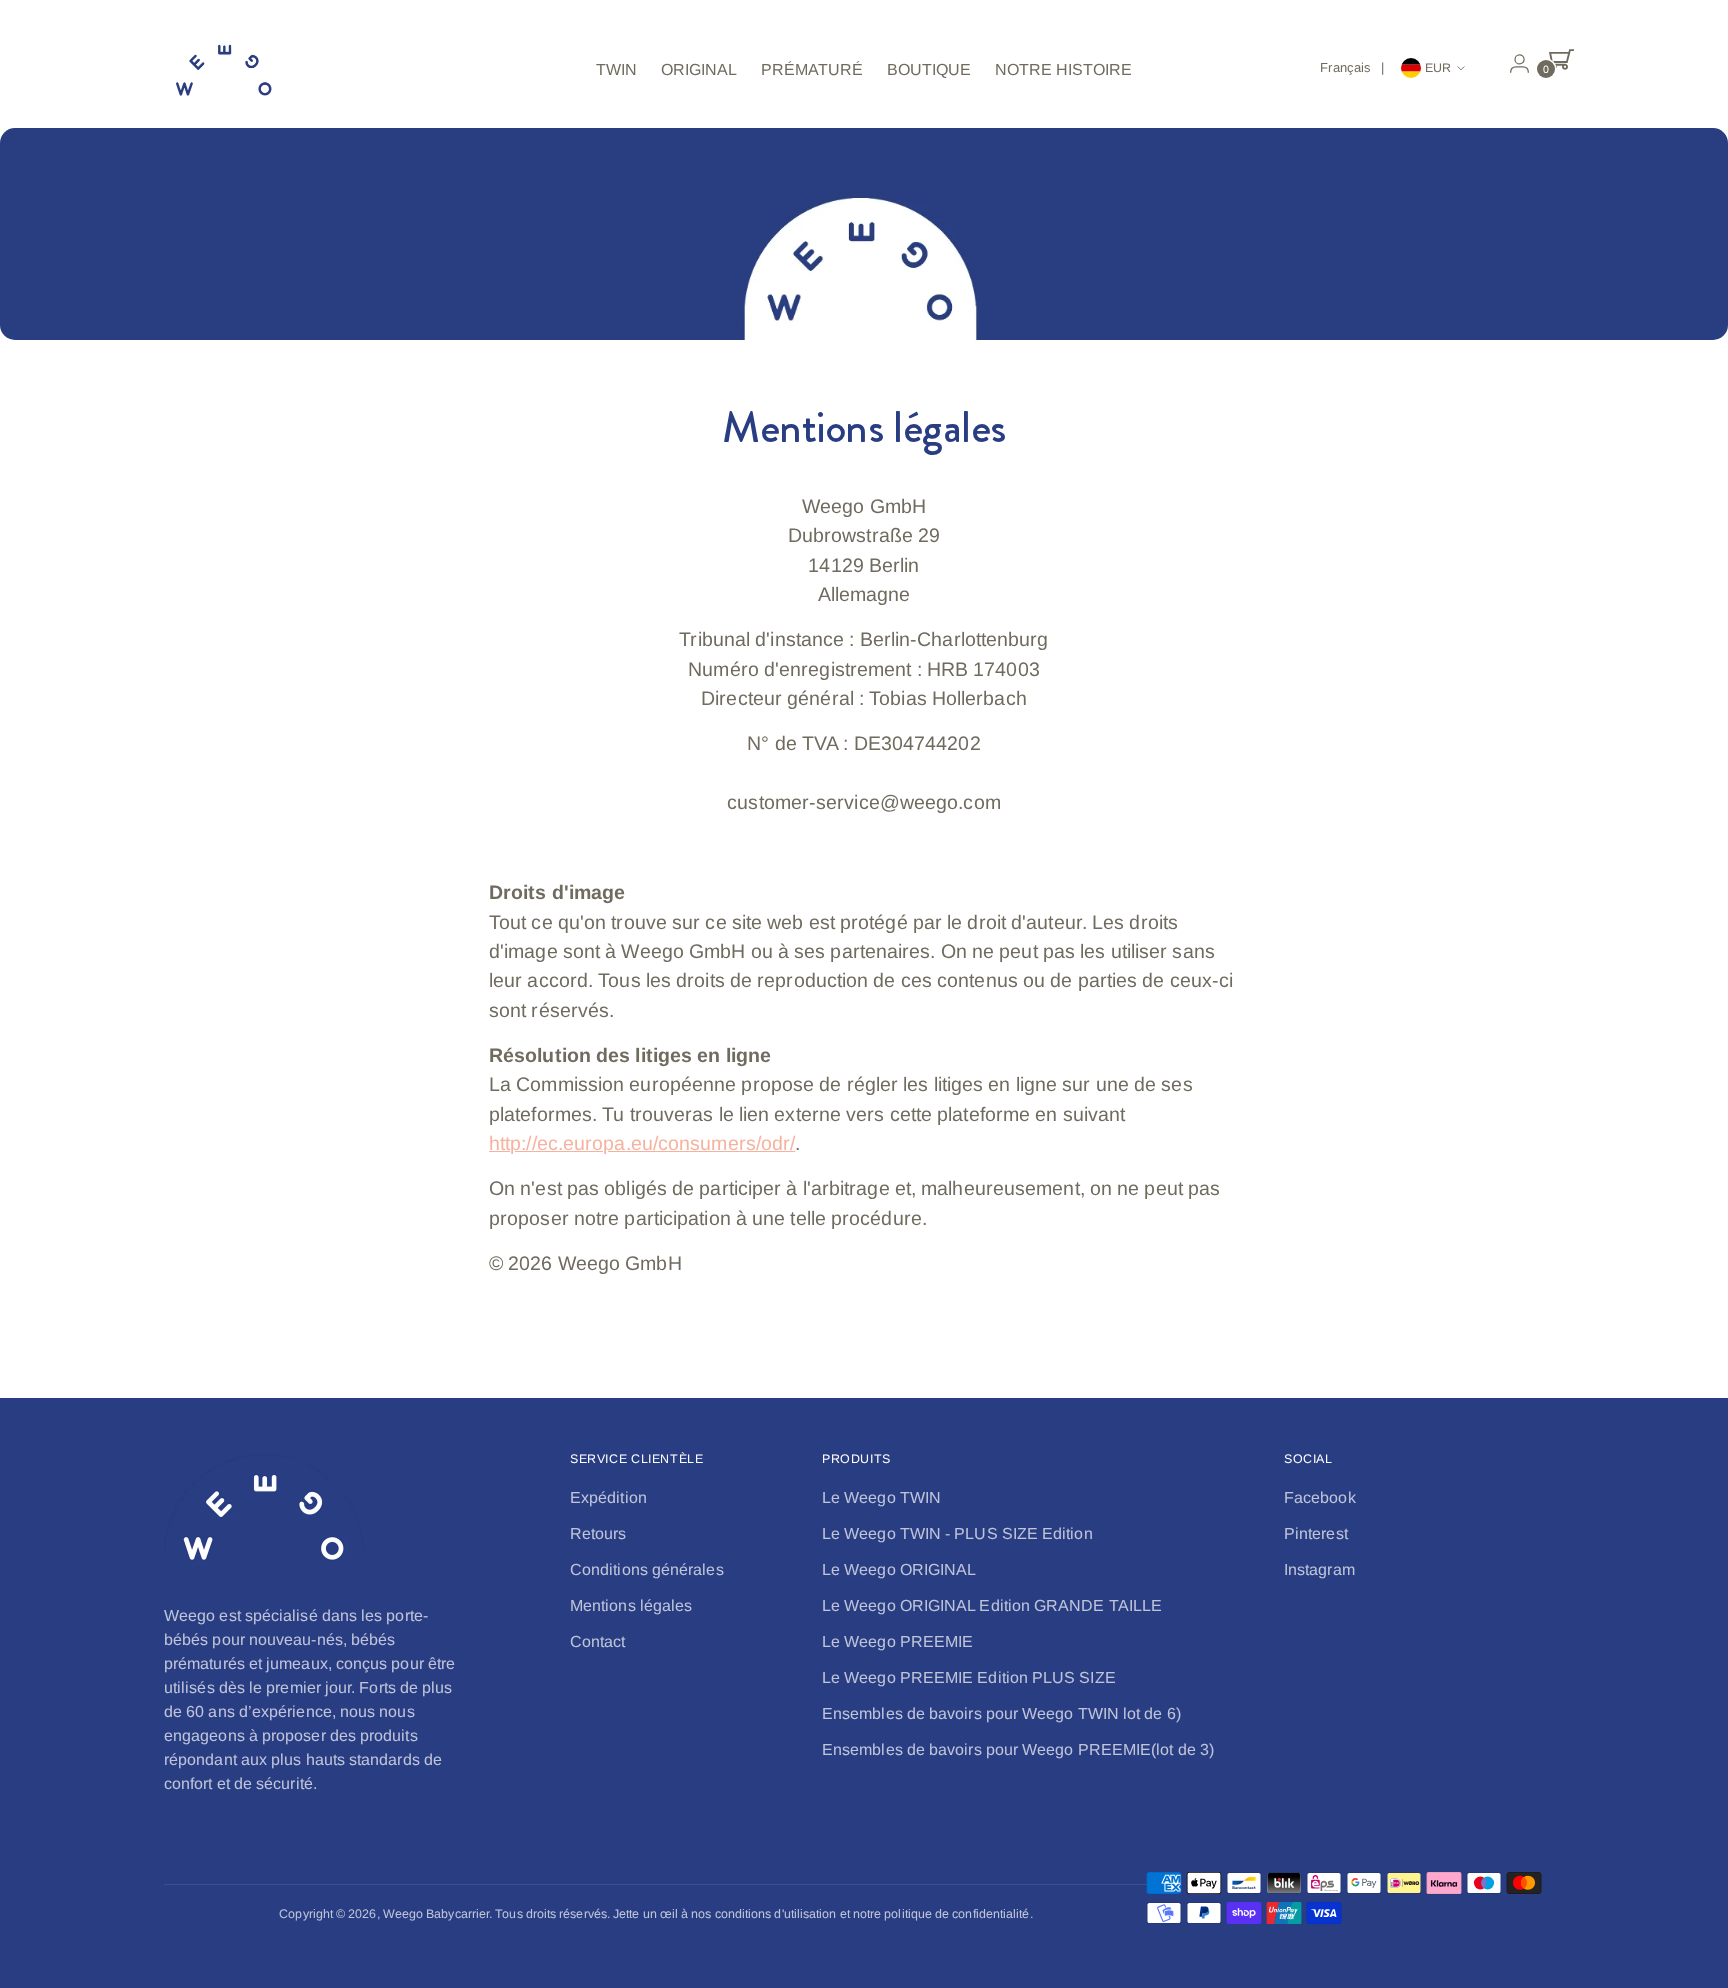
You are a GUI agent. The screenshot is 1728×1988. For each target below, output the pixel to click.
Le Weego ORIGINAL (899, 1569)
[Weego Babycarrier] (224, 70)
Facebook (1320, 1497)
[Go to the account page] (1511, 64)
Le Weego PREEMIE (897, 1641)
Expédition (608, 1497)
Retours (598, 1533)
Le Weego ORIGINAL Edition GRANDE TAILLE (992, 1605)
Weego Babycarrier (436, 1914)
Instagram (1319, 1569)
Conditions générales (647, 1569)
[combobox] (1355, 68)
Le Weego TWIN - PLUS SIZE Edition (957, 1533)
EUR (1438, 68)
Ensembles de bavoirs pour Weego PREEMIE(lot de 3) (1018, 1749)
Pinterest (1316, 1533)
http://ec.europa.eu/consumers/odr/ (642, 1143)
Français (1345, 67)
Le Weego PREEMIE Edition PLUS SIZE (969, 1677)
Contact (598, 1641)
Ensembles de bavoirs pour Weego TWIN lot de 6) (1001, 1713)
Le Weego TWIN (881, 1497)
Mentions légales (631, 1605)
